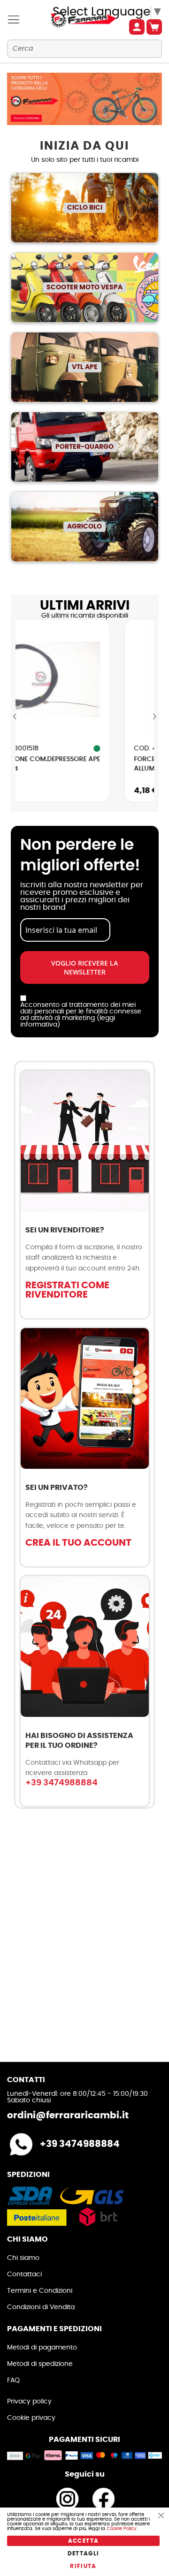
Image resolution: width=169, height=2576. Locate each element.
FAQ (13, 2380)
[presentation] (15, 717)
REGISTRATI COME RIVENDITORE (67, 1290)
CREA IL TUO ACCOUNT (78, 1543)
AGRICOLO (84, 527)
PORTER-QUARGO (84, 447)
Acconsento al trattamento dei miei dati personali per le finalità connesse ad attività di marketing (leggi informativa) (81, 1015)
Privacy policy (29, 2402)
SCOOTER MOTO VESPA (84, 287)
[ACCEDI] (137, 27)
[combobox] (84, 49)
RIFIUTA (83, 2566)
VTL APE (85, 367)
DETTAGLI (84, 2553)
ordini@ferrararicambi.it (68, 2115)
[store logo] (73, 20)
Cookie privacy (31, 2418)
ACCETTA (83, 2541)
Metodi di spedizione (40, 2364)
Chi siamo (23, 2258)
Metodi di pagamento (42, 2348)
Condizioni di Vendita (41, 2307)
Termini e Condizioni (40, 2291)
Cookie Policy (122, 2529)
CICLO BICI (85, 208)
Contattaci (24, 2274)
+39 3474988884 (61, 1783)
